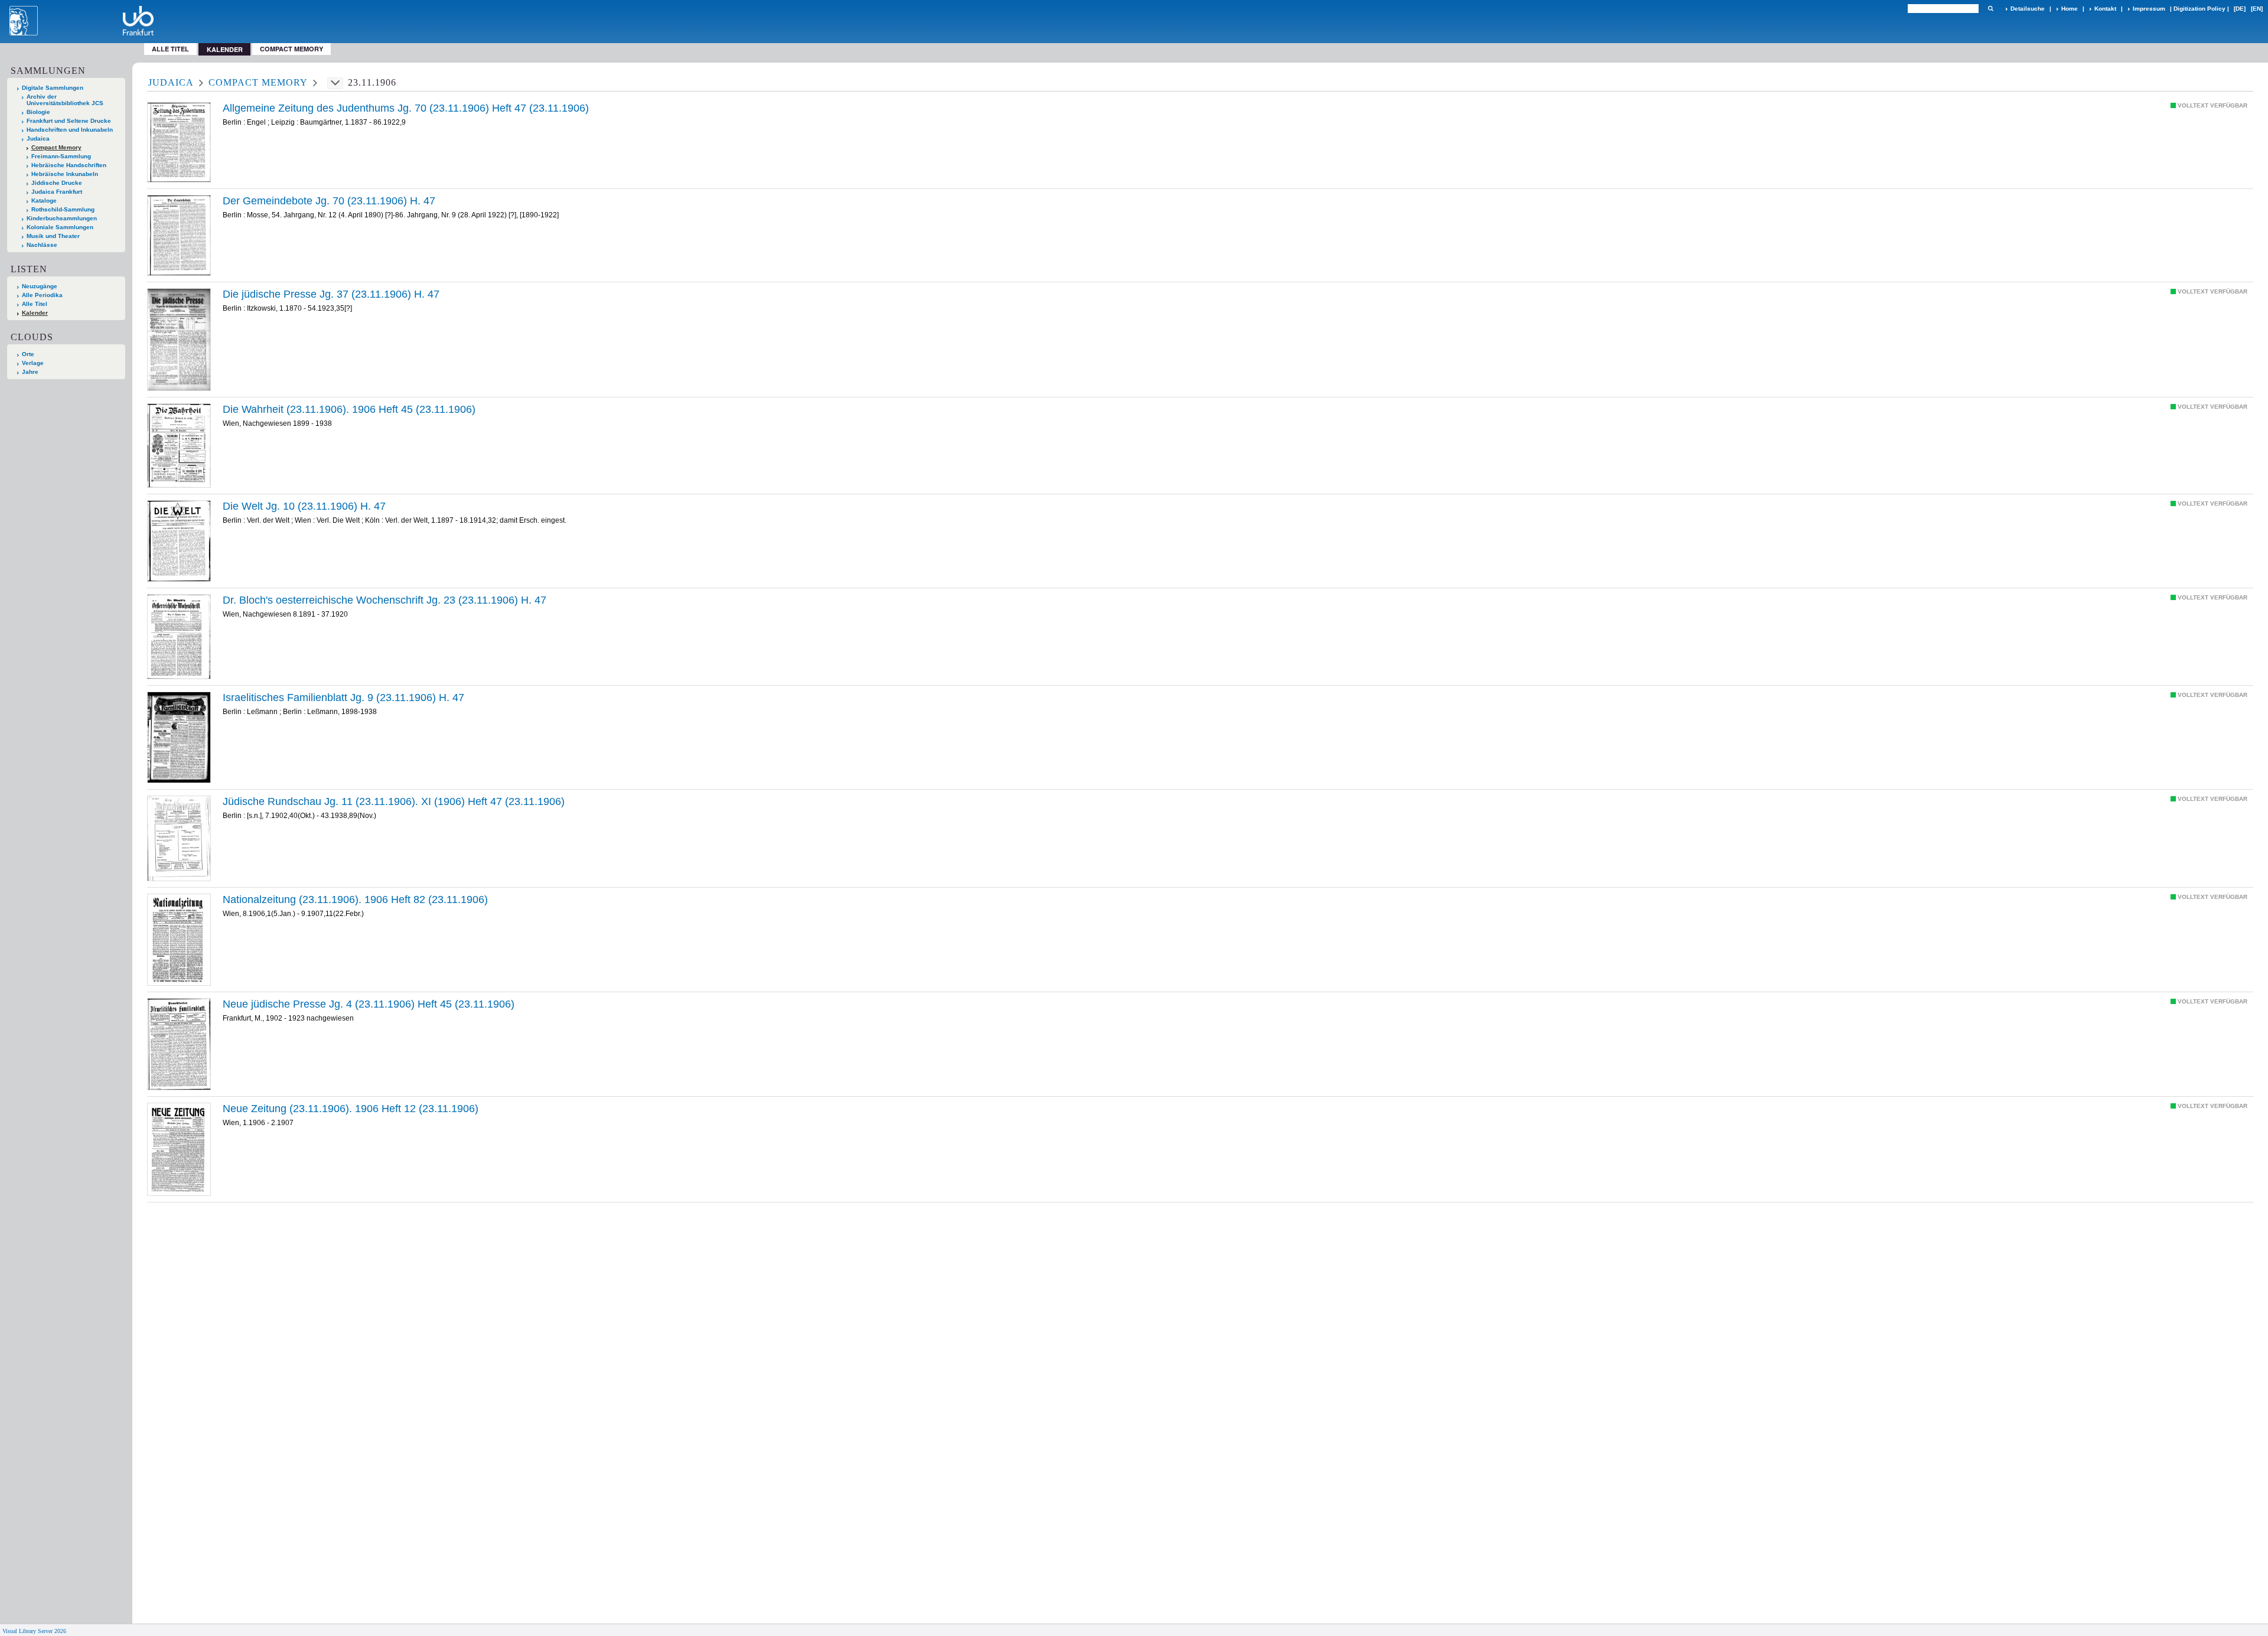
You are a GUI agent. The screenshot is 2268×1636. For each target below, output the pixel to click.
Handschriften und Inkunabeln (70, 130)
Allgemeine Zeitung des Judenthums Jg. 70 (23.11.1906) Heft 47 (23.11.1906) (406, 108)
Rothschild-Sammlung (63, 209)
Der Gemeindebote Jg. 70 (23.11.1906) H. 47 (329, 201)
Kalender (35, 313)
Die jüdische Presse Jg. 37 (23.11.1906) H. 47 (331, 294)
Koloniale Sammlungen (60, 227)
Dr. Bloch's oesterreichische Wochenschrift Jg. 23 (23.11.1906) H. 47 (384, 600)
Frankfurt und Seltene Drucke (69, 121)
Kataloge (44, 201)
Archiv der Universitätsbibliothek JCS (65, 100)
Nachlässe (42, 245)
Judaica (38, 138)
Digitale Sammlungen (53, 88)
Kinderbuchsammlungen (62, 218)
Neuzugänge (40, 286)
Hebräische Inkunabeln (65, 174)
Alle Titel (170, 49)
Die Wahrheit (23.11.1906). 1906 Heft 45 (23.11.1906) (349, 409)
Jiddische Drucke (57, 183)
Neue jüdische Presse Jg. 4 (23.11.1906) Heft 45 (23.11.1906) (369, 1004)
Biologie (38, 112)
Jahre (30, 372)
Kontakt (2105, 9)
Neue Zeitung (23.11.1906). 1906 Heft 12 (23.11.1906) (351, 1109)
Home (2070, 9)
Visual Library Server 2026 (34, 1631)
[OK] (1990, 9)
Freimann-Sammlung (61, 156)
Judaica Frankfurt (57, 192)
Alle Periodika (42, 295)
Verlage (33, 363)
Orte (28, 354)
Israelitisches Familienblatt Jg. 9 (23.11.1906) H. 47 (343, 698)
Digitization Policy (2199, 9)
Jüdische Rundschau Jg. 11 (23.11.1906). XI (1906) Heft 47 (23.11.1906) (394, 801)
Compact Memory (291, 49)
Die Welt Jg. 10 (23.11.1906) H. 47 (304, 506)
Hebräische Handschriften (69, 165)
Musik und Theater (53, 236)
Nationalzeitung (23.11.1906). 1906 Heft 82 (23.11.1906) (355, 900)
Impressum (2149, 9)
